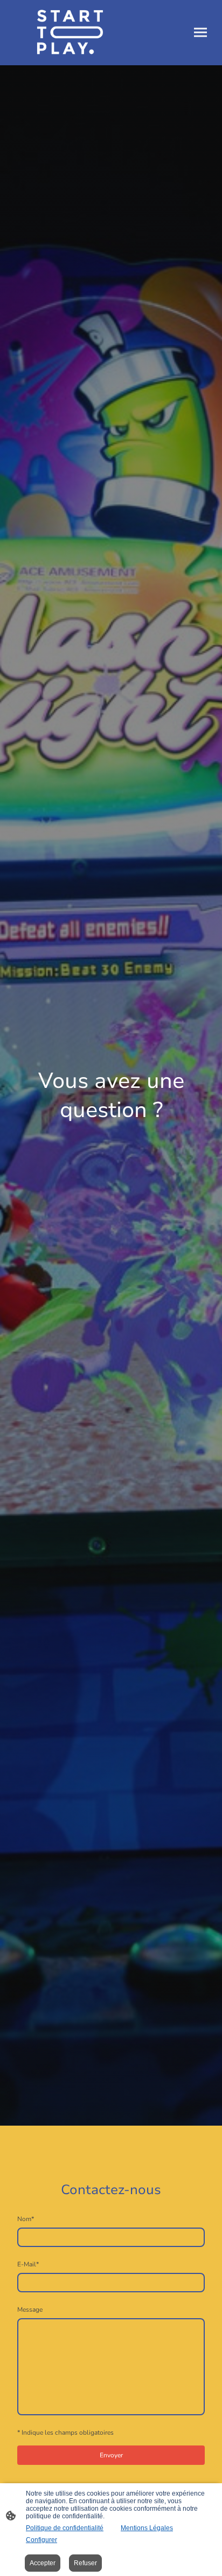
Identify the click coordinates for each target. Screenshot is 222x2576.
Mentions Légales (147, 2528)
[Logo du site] (60, 33)
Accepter (43, 2563)
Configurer (41, 2540)
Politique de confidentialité (65, 2528)
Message (30, 2310)
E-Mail (28, 2264)
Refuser (85, 2563)
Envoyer (111, 2455)
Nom (26, 2219)
